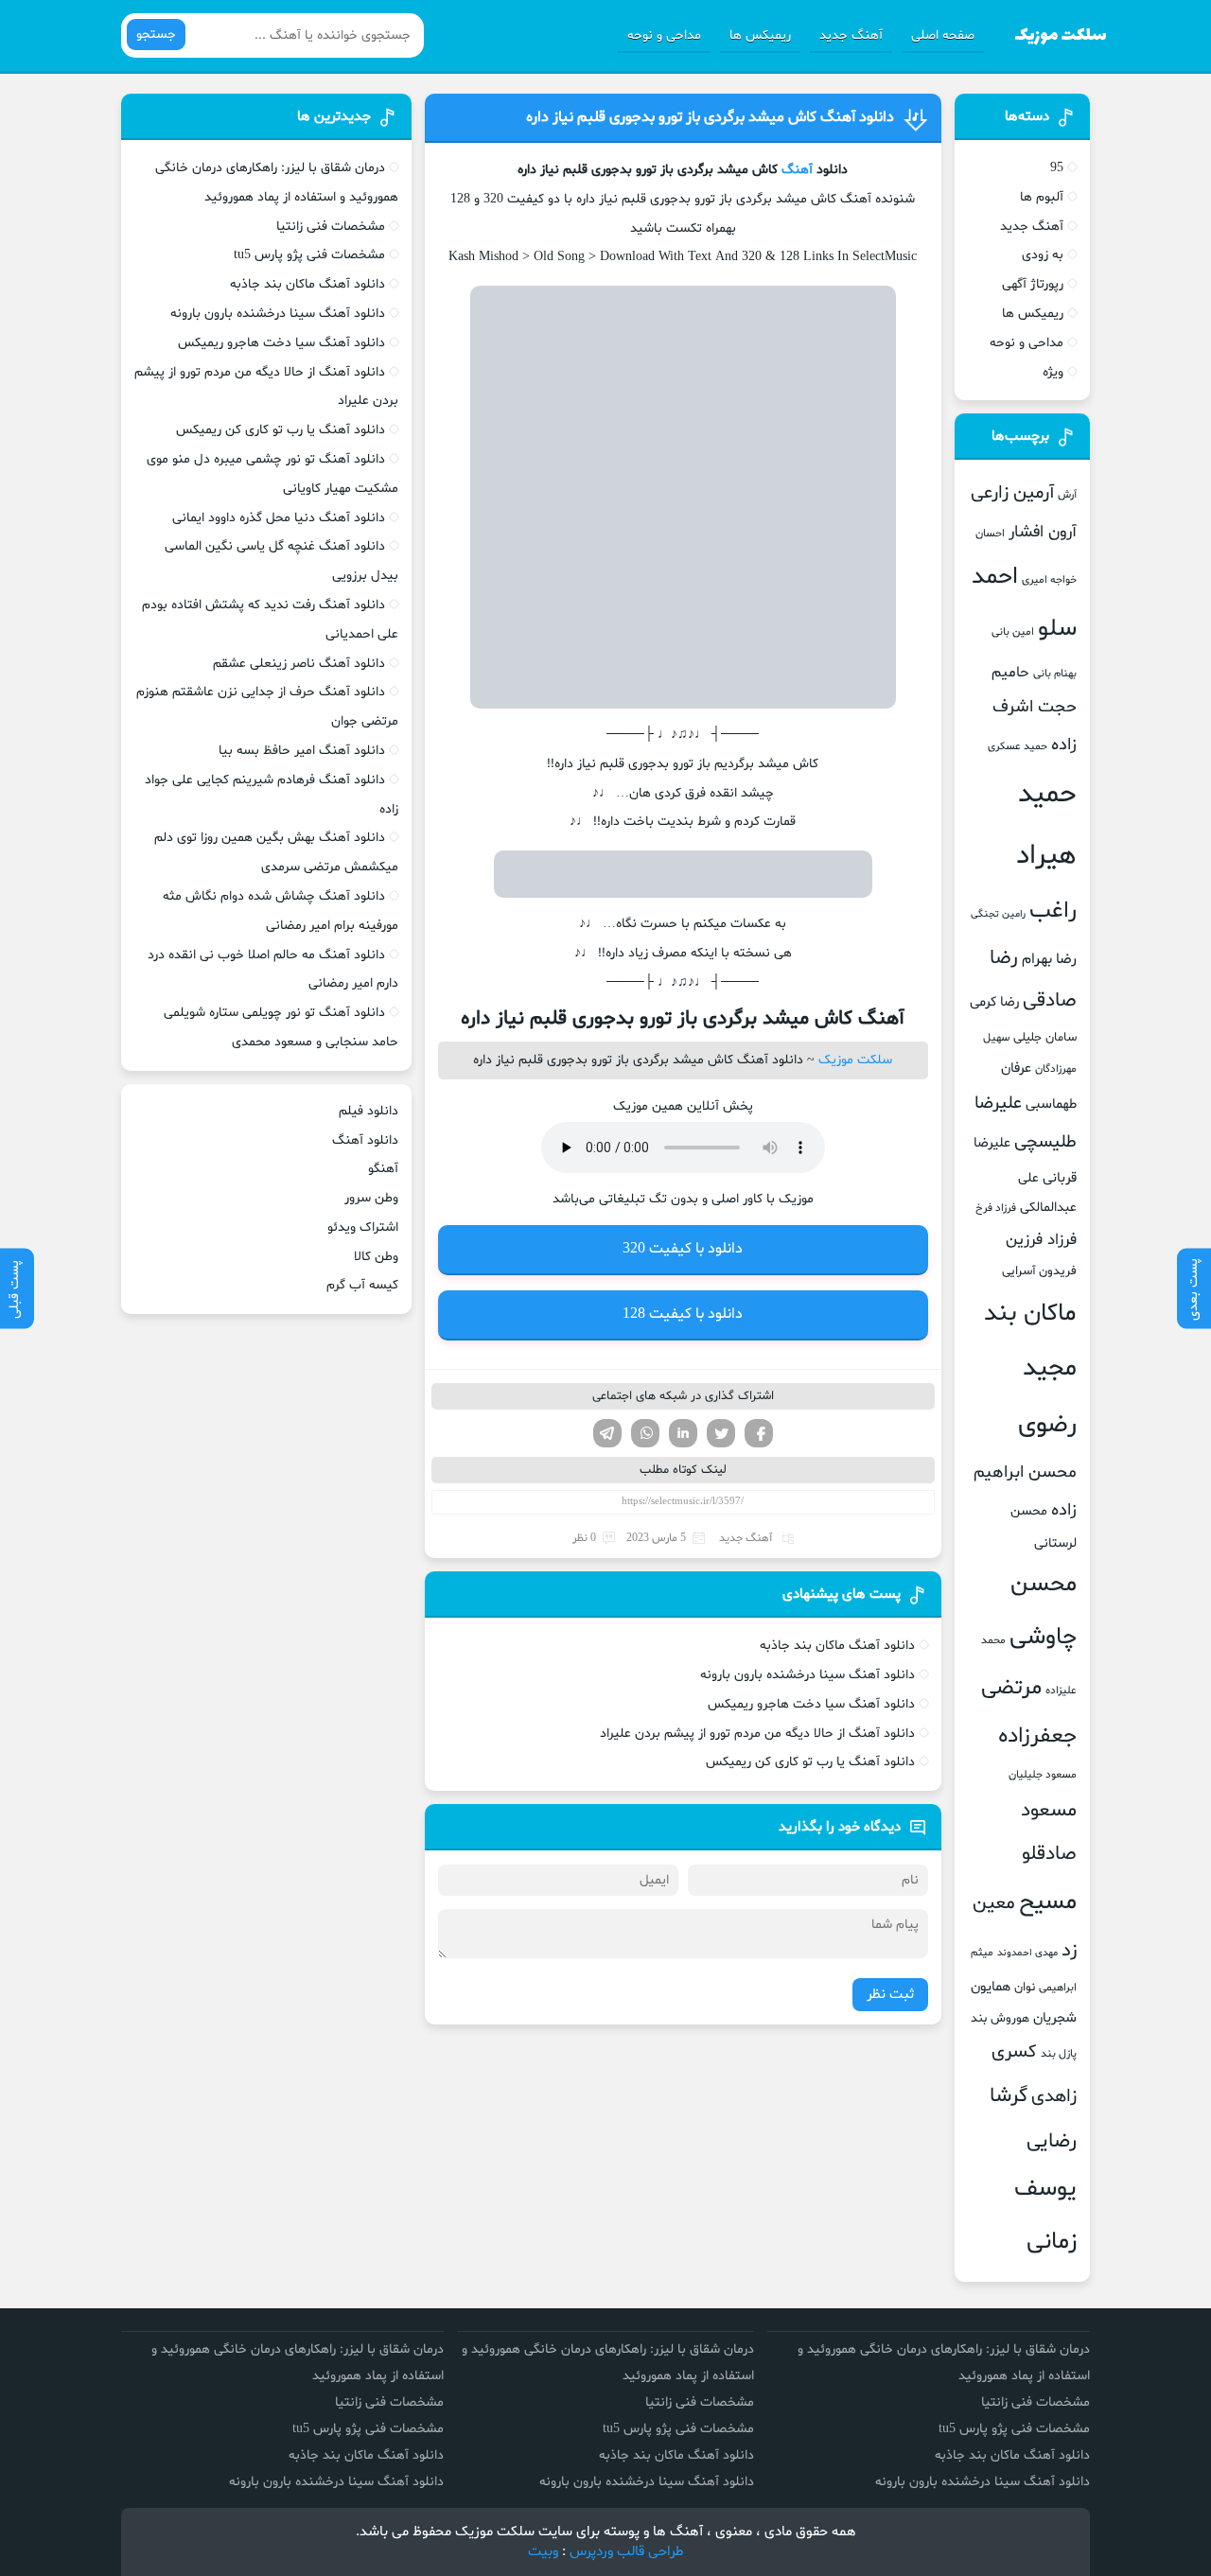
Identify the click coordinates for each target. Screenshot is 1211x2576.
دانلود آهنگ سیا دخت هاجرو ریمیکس (811, 1704)
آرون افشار (1043, 533)
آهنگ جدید (851, 35)
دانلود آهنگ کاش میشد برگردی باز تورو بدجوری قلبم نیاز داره (710, 117)
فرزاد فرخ (996, 1208)
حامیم (1010, 673)
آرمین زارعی (1012, 493)
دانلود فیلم (369, 1111)
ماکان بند (1030, 1314)
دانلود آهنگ (365, 1140)
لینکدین (683, 1433)
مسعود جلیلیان (1043, 1775)
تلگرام (607, 1433)
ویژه (1053, 372)
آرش (1067, 495)
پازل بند (1059, 2054)
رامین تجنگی (998, 914)
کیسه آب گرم (362, 1285)
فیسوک (759, 1433)
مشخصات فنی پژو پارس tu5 (309, 255)
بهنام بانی (1055, 674)
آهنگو (383, 1169)
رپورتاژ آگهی (1033, 284)
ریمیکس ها (760, 35)
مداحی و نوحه (664, 35)
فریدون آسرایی (1039, 1271)
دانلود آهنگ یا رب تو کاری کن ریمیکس (810, 1762)
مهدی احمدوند (1027, 1953)
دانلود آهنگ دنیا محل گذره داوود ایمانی (279, 518)
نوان (1025, 1988)
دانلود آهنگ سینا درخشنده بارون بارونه (807, 1675)
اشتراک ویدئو (363, 1227)
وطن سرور (371, 1198)
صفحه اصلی (943, 35)
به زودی (1043, 255)
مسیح (1048, 1902)
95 (1057, 168)
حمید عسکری (1018, 746)
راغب (1053, 911)
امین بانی (1013, 632)
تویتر (721, 1433)
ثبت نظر (890, 1995)
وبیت (543, 2552)
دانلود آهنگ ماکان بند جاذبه (837, 1646)
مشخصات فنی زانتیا (331, 227)
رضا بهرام (1049, 959)
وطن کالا (376, 1257)
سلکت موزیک (855, 1060)
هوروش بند (1000, 2019)
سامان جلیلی (1045, 1038)
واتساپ (645, 1433)
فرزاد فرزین (1041, 1240)
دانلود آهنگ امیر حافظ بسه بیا (302, 751)
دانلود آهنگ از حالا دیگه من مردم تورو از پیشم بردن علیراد (757, 1734)
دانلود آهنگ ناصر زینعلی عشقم (299, 664)
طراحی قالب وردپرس (627, 2552)
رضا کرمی (994, 1002)
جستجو (156, 35)
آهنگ (797, 170)
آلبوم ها (1042, 197)
